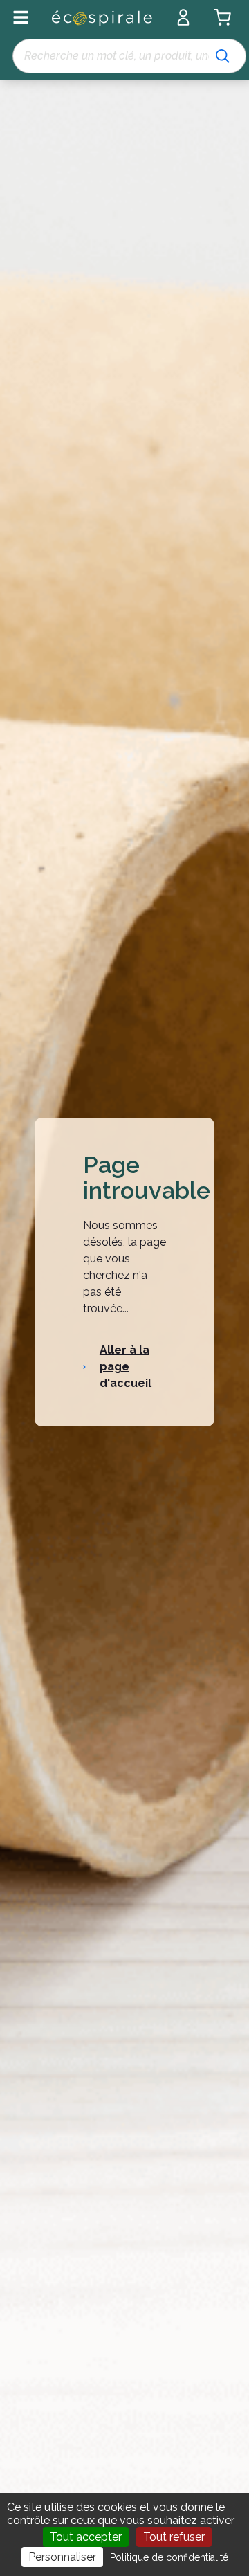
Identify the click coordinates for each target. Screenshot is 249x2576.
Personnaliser (62, 2557)
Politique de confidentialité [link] (169, 2557)
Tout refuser (174, 2537)
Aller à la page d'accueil (126, 1367)
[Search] (223, 56)
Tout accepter (86, 2537)
